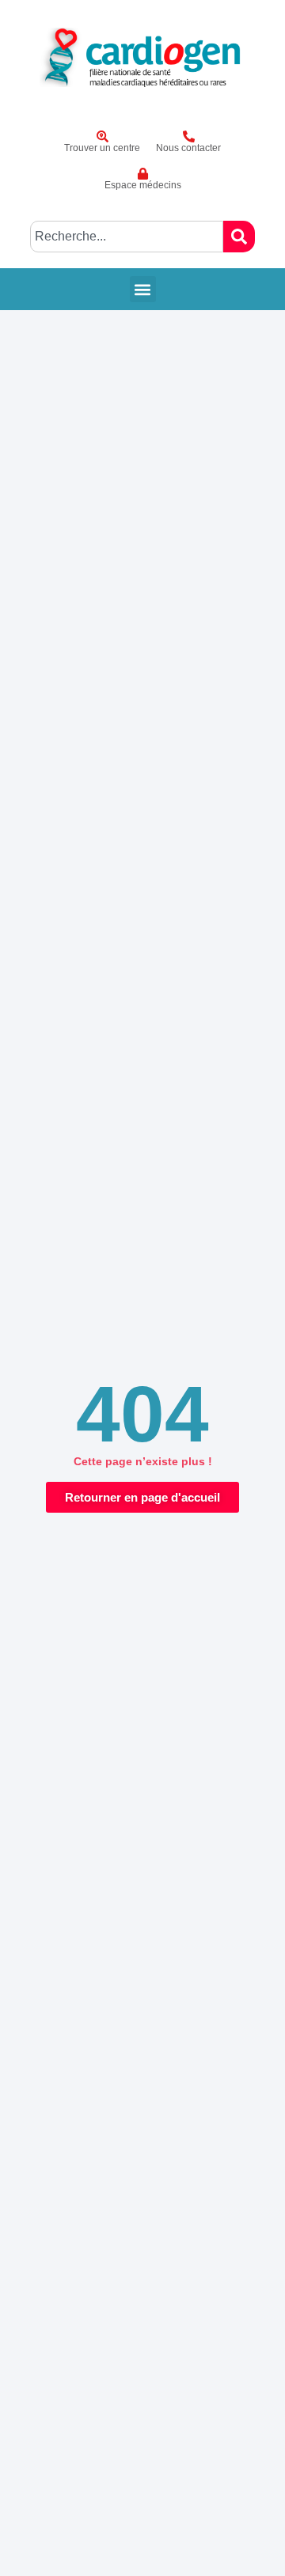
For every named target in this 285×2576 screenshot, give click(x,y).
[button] (143, 289)
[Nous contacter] (189, 136)
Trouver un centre (102, 148)
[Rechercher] (239, 237)
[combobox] (127, 237)
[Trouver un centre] (103, 136)
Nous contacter (188, 148)
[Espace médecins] (143, 174)
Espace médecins (143, 185)
